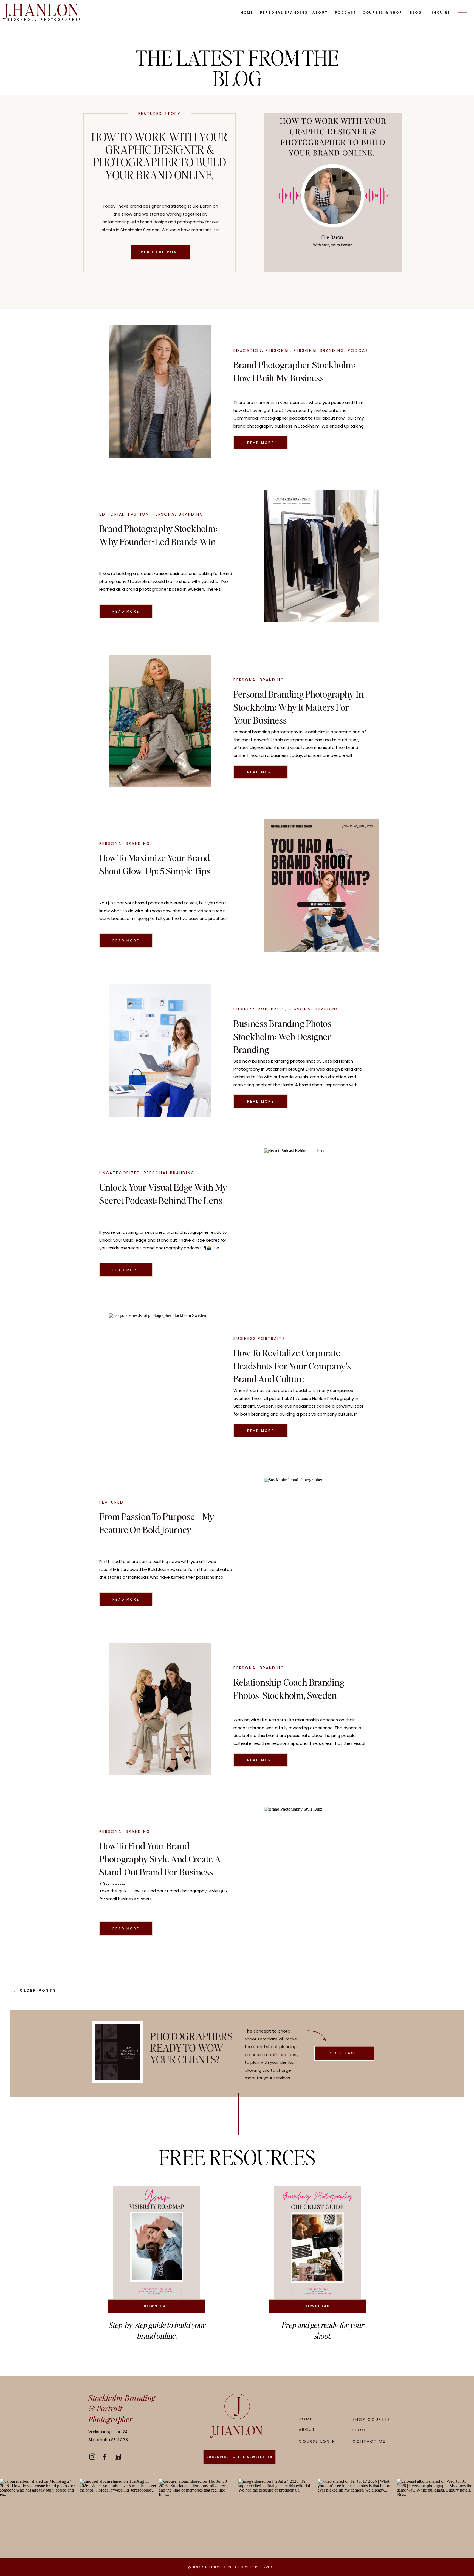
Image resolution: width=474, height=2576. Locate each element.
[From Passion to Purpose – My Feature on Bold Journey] (321, 1544)
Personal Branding (319, 350)
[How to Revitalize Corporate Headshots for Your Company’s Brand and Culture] (160, 1380)
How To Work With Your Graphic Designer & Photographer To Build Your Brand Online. (160, 156)
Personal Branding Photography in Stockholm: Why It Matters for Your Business (299, 707)
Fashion (139, 514)
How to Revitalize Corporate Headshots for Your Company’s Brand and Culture (292, 1366)
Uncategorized (120, 1173)
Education (248, 350)
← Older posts (35, 1990)
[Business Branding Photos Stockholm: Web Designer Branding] (160, 1050)
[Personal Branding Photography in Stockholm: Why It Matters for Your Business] (160, 721)
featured (111, 1502)
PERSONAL (278, 350)
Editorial (112, 514)
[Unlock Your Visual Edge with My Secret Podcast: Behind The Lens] (321, 1215)
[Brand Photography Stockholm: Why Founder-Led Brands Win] (321, 556)
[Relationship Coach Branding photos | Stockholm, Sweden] (160, 1709)
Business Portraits (259, 1009)
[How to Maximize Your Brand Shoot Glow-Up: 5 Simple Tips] (321, 885)
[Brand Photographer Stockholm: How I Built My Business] (160, 392)
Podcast (360, 350)
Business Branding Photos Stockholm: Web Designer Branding (282, 1036)
